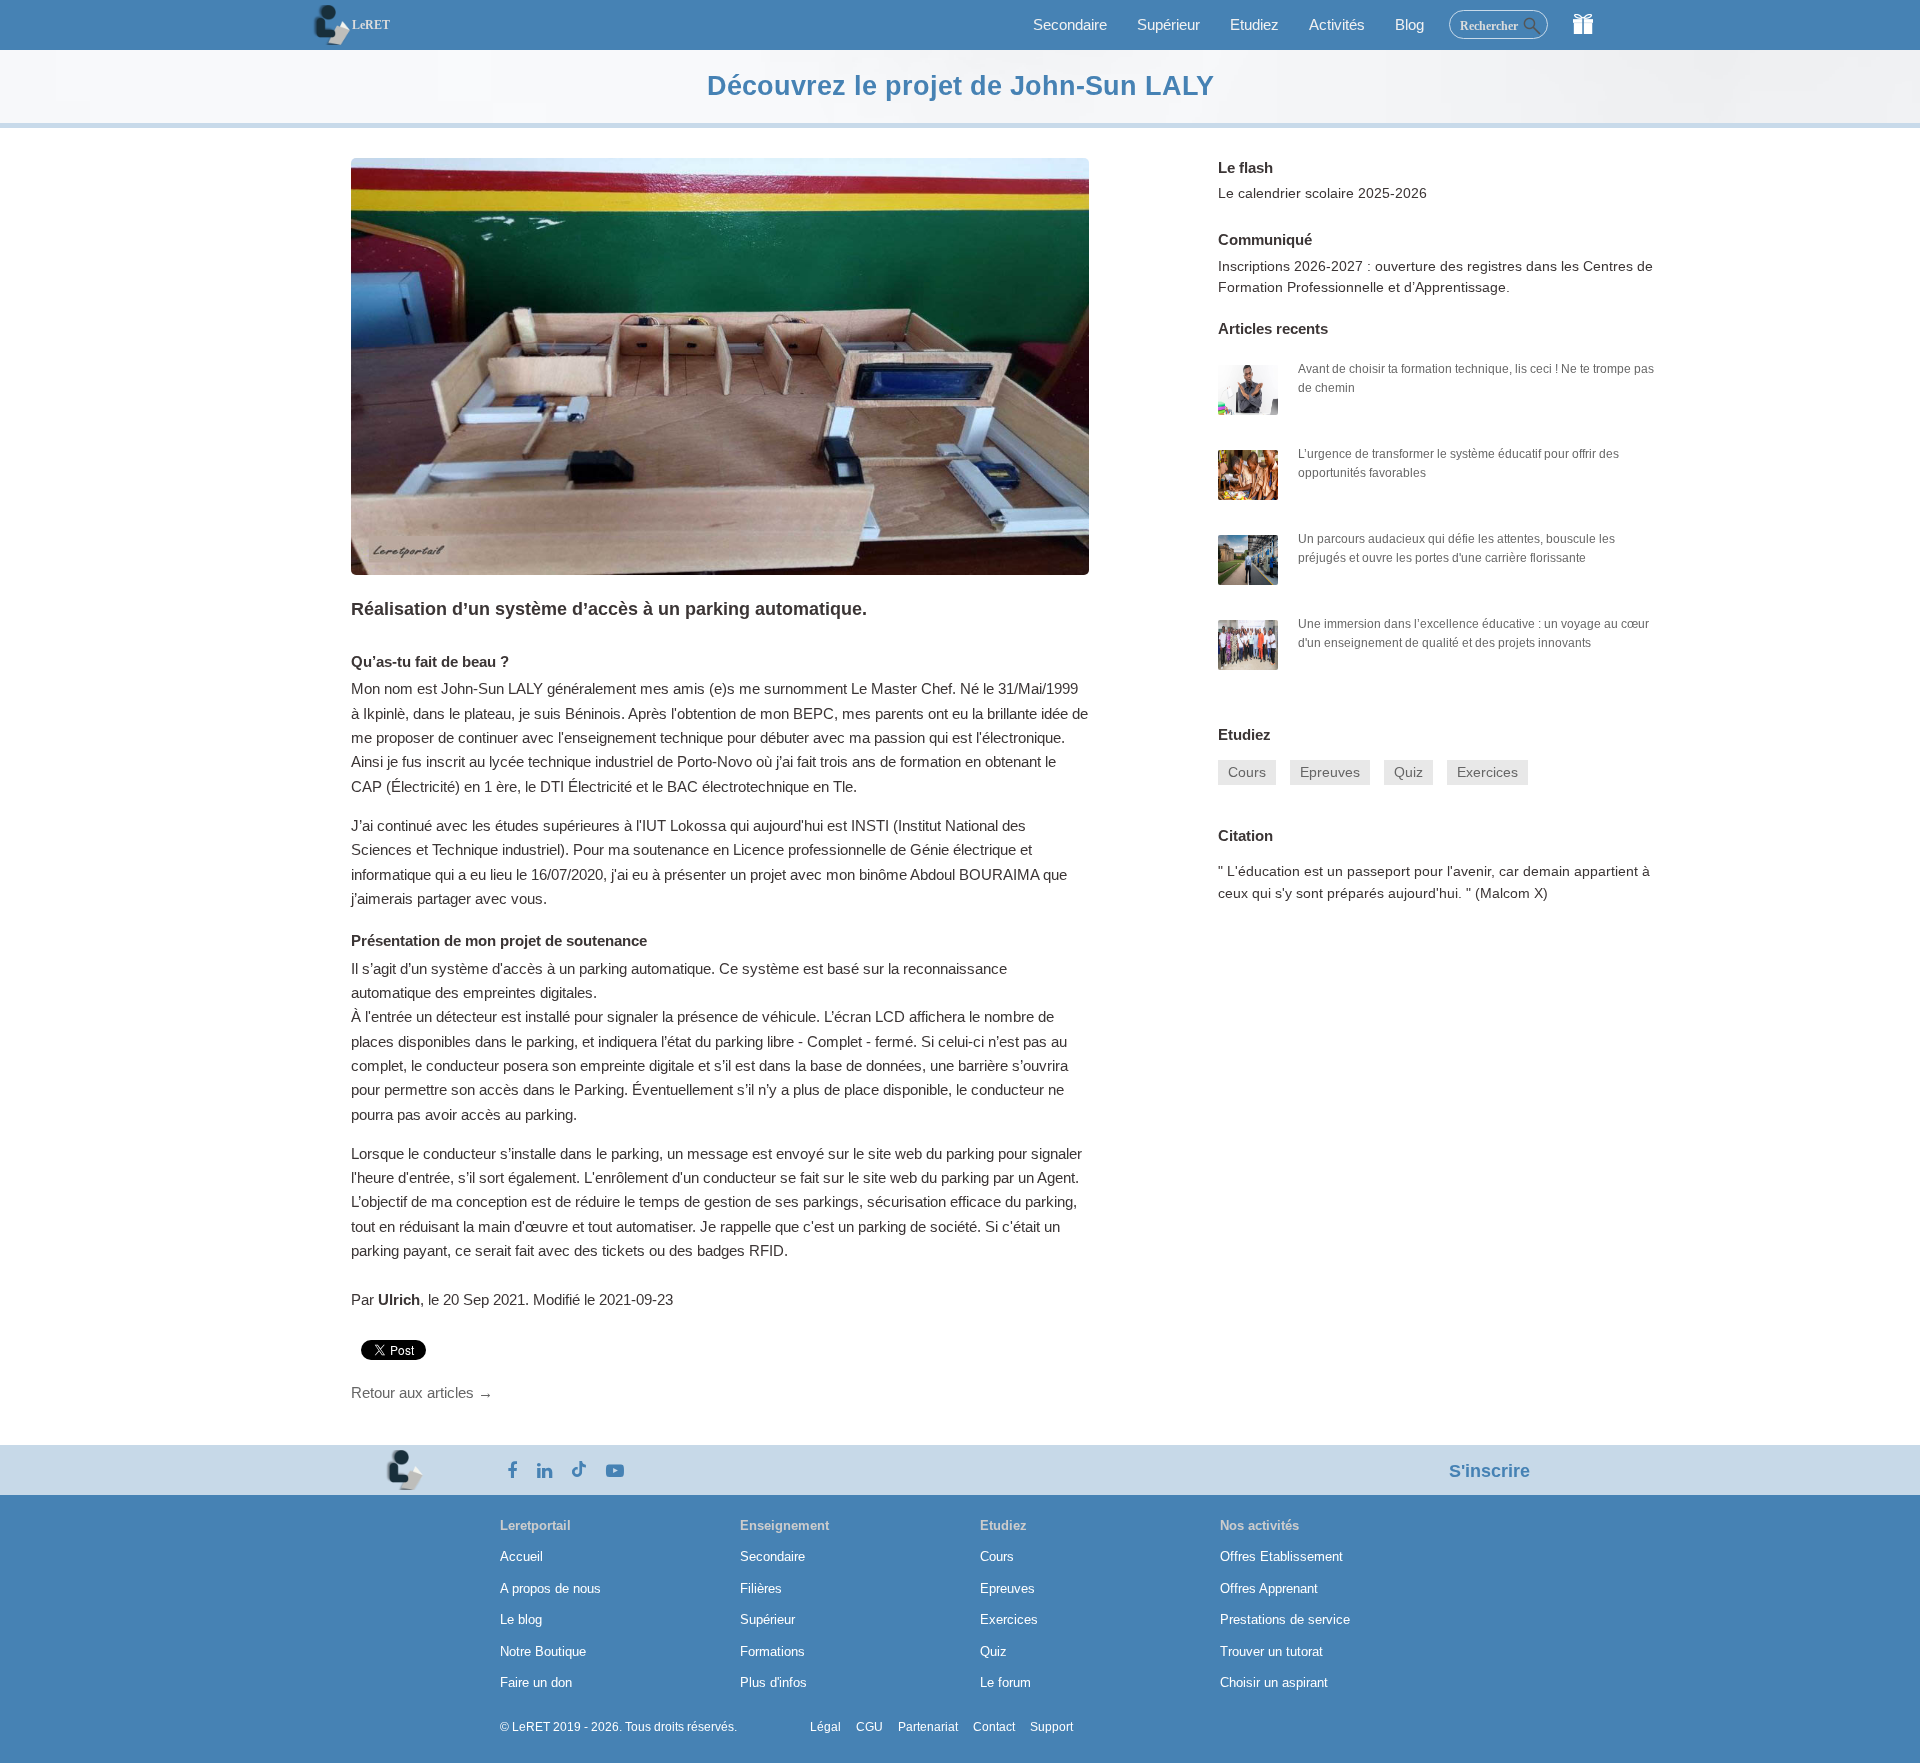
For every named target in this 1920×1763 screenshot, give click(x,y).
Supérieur (1168, 24)
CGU (869, 1727)
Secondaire (1070, 24)
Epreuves (1330, 772)
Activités (1337, 24)
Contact (994, 1727)
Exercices (1487, 772)
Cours (1247, 772)
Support (1051, 1727)
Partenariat (928, 1727)
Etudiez (1254, 24)
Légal (825, 1727)
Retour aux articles (422, 1392)
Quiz (1408, 772)
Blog (1409, 24)
